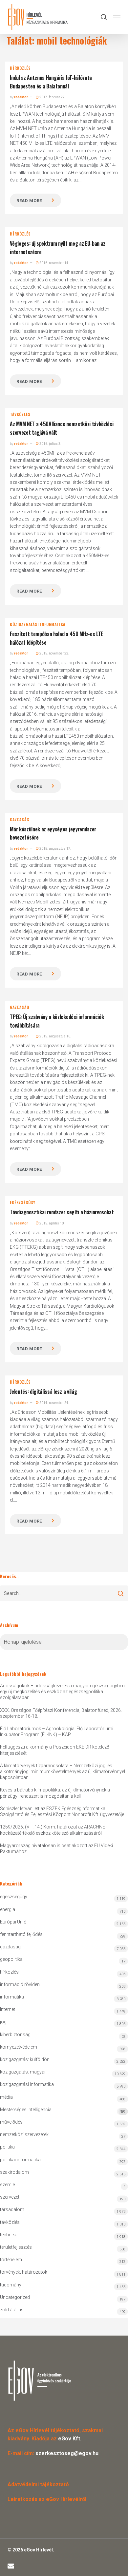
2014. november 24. (54, 1403)
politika (7, 2147)
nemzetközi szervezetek (24, 2134)
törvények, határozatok (24, 2272)
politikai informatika (20, 2160)
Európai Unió (13, 1922)
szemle (7, 2185)
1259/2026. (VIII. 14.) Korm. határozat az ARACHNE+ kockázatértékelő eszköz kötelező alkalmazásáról (54, 1830)
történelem (11, 2260)
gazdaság (19, 820)
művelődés (11, 2122)
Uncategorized (15, 2297)
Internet (8, 2009)
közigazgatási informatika (38, 624)
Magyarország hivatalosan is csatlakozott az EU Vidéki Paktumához (56, 1848)
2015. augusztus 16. (55, 1036)
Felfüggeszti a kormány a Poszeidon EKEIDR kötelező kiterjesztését (55, 1750)
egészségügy (23, 1203)
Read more (29, 201)
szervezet (10, 2197)
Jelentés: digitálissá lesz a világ (43, 1392)
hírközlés (20, 68)
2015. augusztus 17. (55, 849)
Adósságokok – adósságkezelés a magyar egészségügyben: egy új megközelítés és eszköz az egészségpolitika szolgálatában (63, 1692)
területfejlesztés (16, 2247)
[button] (117, 17)
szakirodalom (14, 2172)
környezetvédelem (19, 2047)
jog (3, 2022)
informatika (12, 1997)
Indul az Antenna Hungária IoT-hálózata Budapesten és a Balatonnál (51, 82)
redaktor (21, 97)
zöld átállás (12, 2310)
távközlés (20, 414)
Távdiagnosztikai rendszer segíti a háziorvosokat (62, 1212)
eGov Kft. (70, 2439)
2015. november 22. (54, 653)
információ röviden (20, 1984)
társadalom (12, 2209)
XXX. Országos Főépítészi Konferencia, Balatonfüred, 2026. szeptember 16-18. (61, 1713)
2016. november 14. (54, 263)
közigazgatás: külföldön (25, 2059)
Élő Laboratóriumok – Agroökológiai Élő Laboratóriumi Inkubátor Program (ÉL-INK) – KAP (57, 1732)
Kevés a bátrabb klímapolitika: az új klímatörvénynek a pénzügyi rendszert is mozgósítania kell (55, 1793)
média (6, 2097)
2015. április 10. (52, 1223)
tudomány (11, 2285)
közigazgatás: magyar (23, 2072)
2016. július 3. (50, 444)
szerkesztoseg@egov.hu (67, 2453)
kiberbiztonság (15, 2035)
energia (8, 1909)
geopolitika (11, 1959)
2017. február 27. (52, 97)
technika (9, 2235)
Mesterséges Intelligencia (63, 2110)
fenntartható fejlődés (21, 1934)
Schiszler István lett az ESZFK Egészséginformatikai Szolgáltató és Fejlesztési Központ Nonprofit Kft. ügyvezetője (62, 1811)
